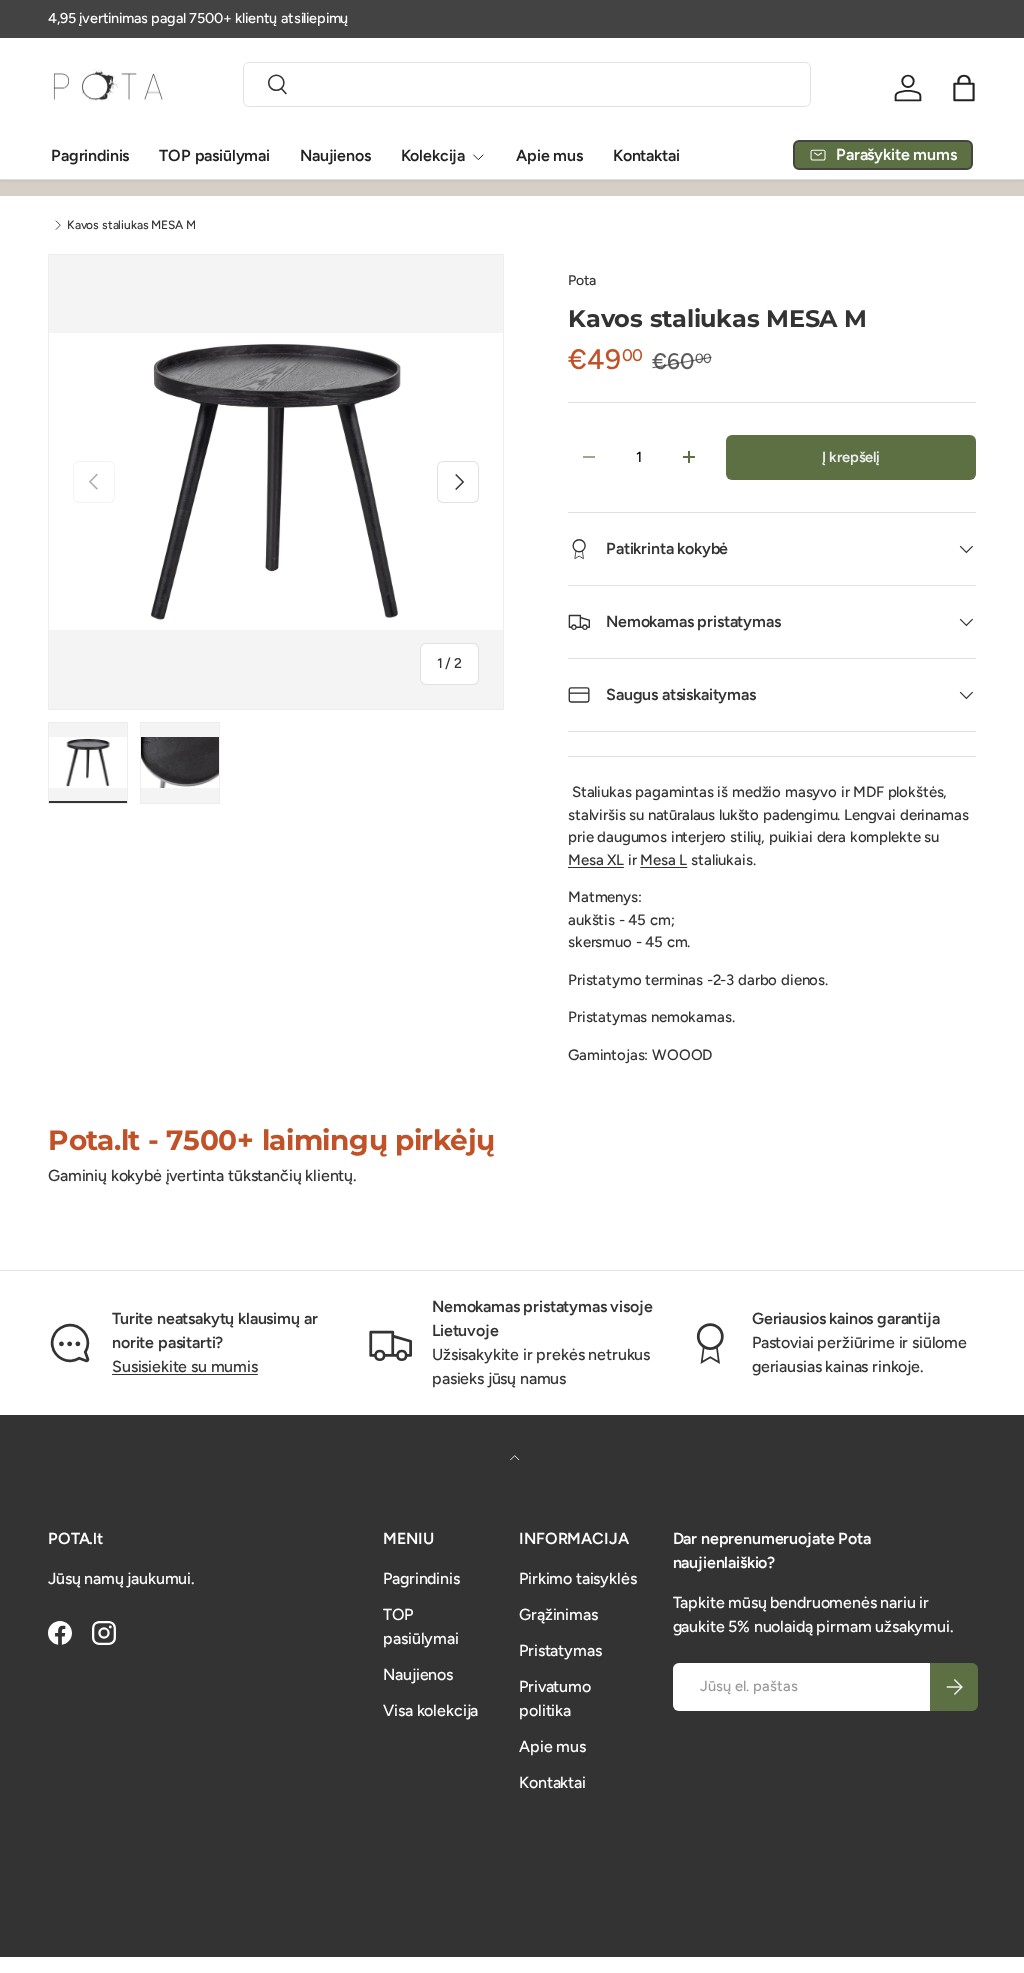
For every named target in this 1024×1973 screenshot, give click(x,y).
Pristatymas (560, 1650)
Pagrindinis (90, 155)
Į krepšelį (851, 457)
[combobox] (527, 84)
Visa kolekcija (430, 1710)
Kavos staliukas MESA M (131, 225)
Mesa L (663, 860)
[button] (964, 88)
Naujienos (335, 155)
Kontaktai (646, 155)
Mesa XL (596, 860)
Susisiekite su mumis (185, 1366)
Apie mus (549, 155)
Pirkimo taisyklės (577, 1578)
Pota (581, 280)
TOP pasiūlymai (214, 155)
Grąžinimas (558, 1614)
